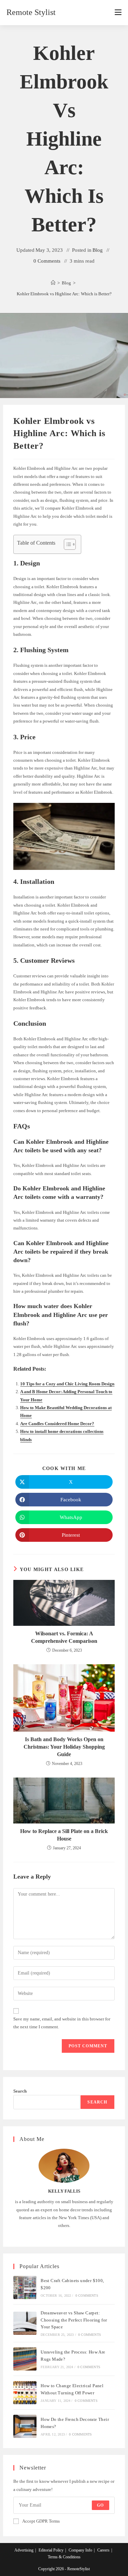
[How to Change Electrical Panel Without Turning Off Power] (25, 2393)
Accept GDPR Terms (41, 2521)
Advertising (24, 2550)
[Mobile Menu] (118, 13)
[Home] (53, 283)
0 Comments (47, 261)
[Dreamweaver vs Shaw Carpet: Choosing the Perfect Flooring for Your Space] (25, 2323)
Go (100, 2505)
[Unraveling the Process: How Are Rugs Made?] (25, 2359)
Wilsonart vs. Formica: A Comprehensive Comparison (64, 1637)
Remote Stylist (31, 12)
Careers (103, 2550)
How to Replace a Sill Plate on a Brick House (64, 1835)
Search (20, 2091)
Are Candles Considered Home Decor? (57, 1424)
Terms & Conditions (64, 2557)
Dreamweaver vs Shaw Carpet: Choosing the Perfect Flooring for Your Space (74, 2320)
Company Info (80, 2550)
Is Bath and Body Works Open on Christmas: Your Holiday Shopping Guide (64, 1747)
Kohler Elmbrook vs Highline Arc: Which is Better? (64, 294)
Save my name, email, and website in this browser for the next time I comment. (62, 2023)
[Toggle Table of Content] (66, 544)
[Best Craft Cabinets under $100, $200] (25, 2288)
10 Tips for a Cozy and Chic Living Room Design (67, 1384)
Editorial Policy (51, 2550)
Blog (98, 250)
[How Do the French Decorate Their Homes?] (25, 2426)
